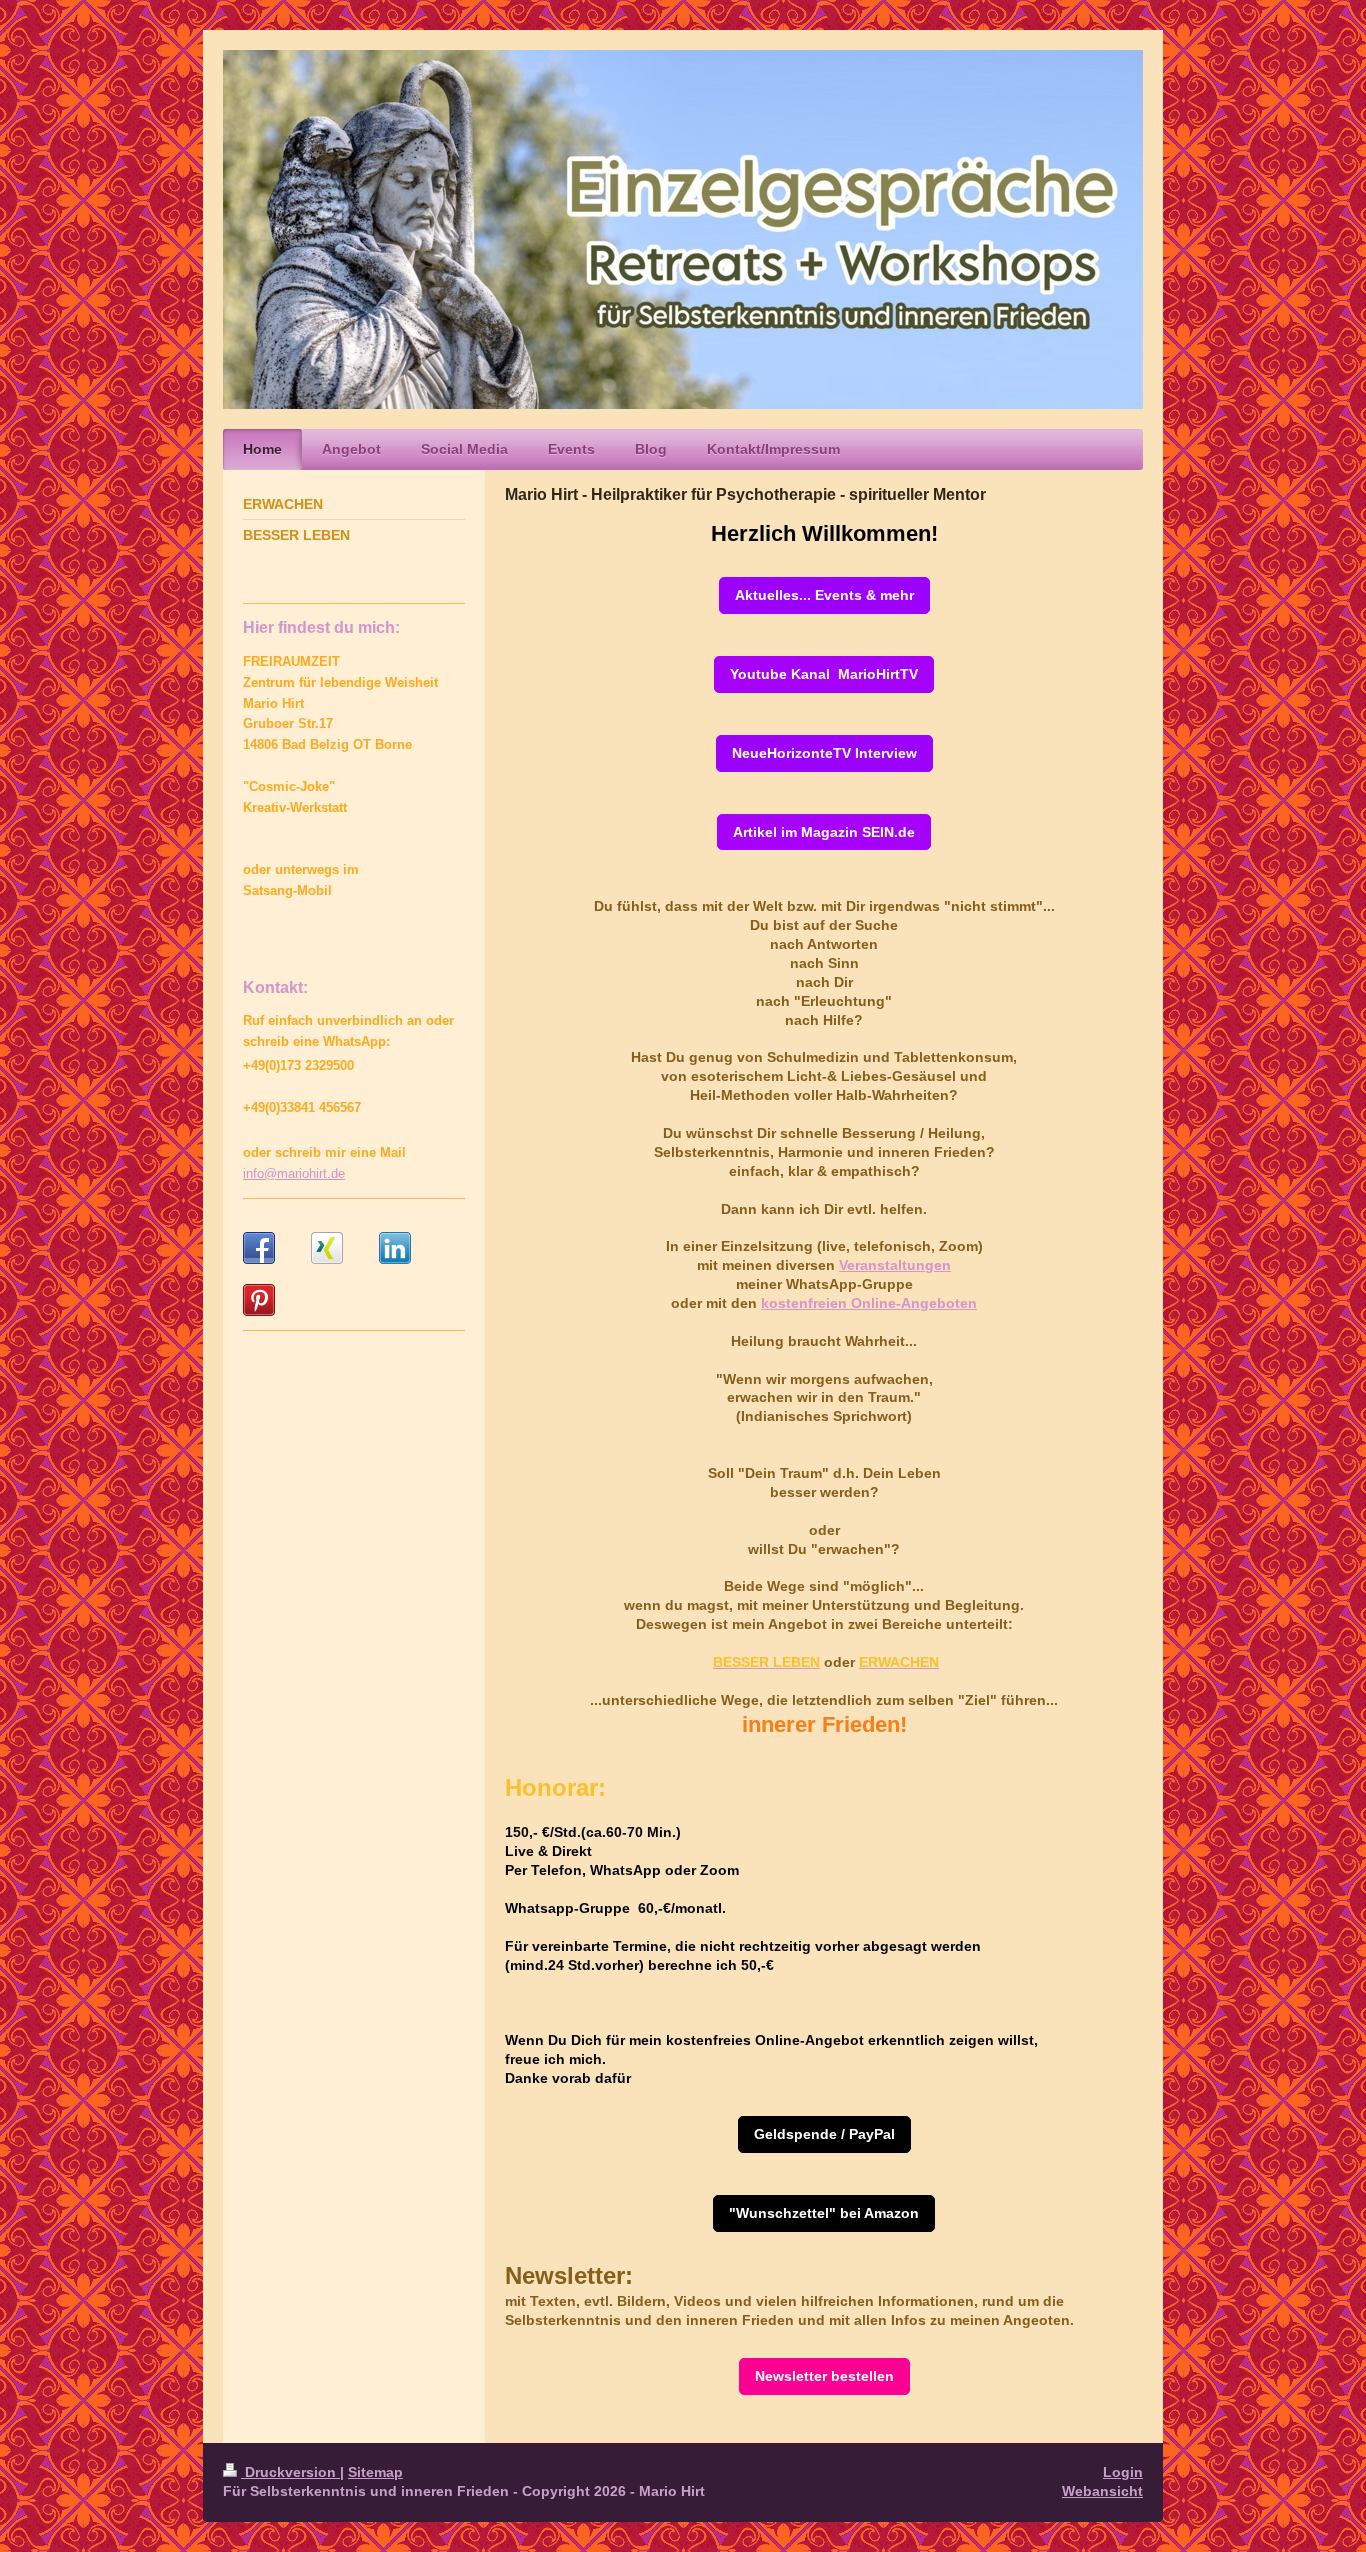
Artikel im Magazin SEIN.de (824, 832)
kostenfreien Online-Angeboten (869, 1303)
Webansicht (1102, 2491)
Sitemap (375, 2472)
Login (1123, 2472)
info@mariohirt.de (294, 1173)
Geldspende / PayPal (824, 2134)
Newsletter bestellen (824, 2376)
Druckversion (290, 2472)
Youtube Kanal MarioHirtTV (824, 674)
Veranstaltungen (895, 1265)
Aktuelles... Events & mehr (824, 595)
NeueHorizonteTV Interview (824, 753)
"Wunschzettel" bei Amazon (824, 2213)
